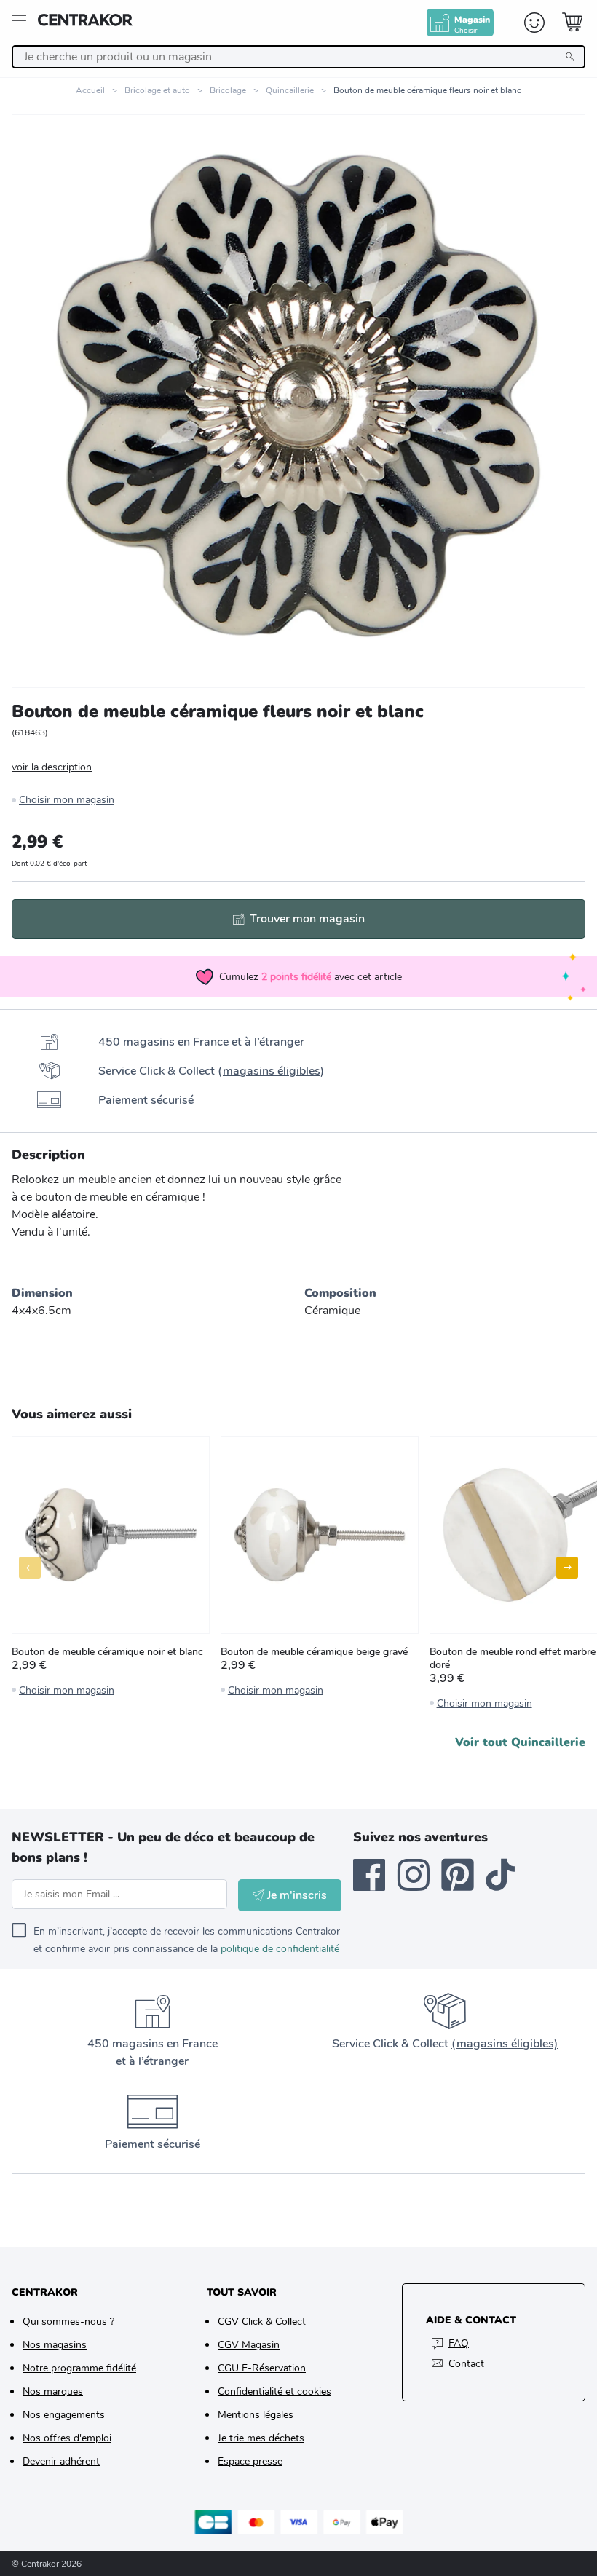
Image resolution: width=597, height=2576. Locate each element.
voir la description (52, 767)
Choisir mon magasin (67, 800)
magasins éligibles (272, 1071)
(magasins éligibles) (505, 2044)
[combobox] (298, 57)
